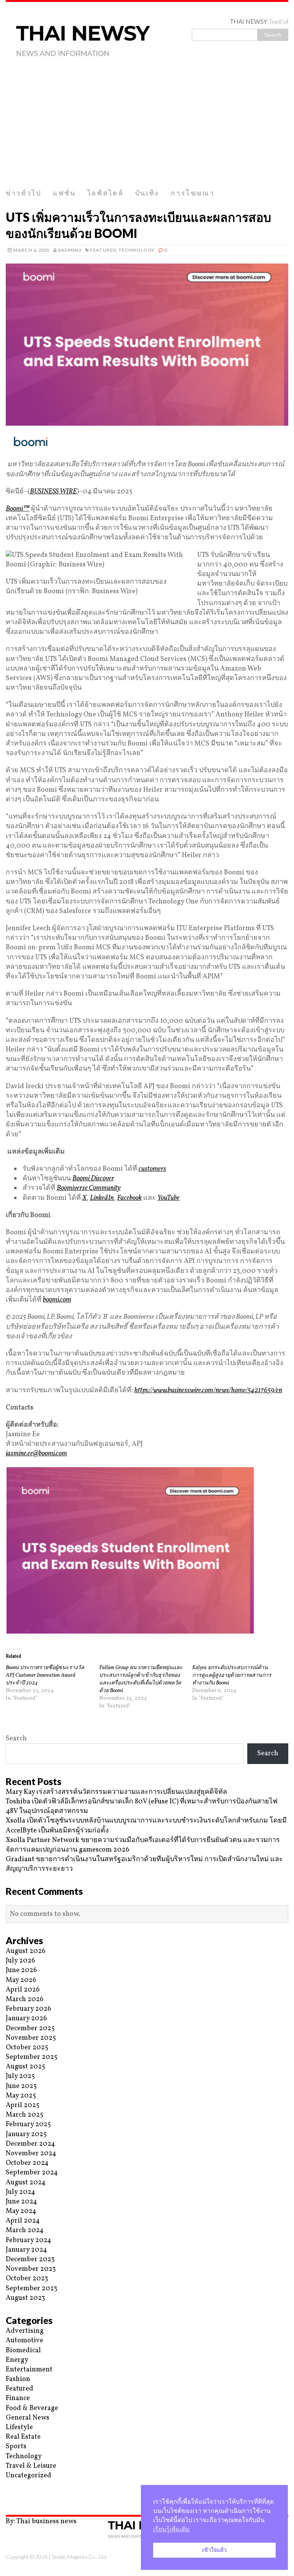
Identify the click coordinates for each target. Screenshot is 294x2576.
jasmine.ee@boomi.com (36, 1454)
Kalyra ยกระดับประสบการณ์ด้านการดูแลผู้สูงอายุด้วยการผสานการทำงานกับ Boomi (232, 1675)
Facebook (129, 1198)
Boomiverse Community (89, 1188)
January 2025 (26, 2134)
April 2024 (23, 2221)
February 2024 (29, 2240)
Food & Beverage (32, 2408)
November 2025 (31, 2038)
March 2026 (25, 1999)
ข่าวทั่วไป (24, 193)
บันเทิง (147, 193)
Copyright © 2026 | (29, 2557)
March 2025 (24, 2115)
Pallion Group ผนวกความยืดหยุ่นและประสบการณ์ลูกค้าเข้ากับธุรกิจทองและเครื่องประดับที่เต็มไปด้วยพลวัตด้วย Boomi (141, 1679)
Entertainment (29, 2370)
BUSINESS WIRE (53, 492)
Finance (18, 2398)
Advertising (25, 2331)
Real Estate (23, 2437)
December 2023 (30, 2259)
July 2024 (20, 2192)
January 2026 (26, 2019)
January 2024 (26, 2250)
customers (152, 1169)
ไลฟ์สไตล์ (105, 193)
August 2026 (26, 1951)
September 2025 (32, 2057)
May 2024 (21, 2211)
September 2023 (32, 2289)
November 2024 (31, 2154)
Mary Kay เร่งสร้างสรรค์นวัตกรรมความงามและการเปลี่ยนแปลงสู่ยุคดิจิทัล (116, 1792)
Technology (136, 250)
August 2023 (25, 2298)
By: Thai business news (41, 2521)
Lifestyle (19, 2427)
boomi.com (57, 1300)
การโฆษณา (193, 193)
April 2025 (23, 2105)
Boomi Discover (93, 1179)
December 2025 (30, 2028)
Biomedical (23, 2351)
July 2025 (20, 2076)
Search (16, 1739)
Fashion (18, 2379)
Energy (17, 2360)
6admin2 (69, 250)
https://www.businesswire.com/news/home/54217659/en (208, 1391)
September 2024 (32, 2173)
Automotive (24, 2341)
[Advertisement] (147, 127)
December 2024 (30, 2144)
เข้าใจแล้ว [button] (214, 2550)
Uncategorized (29, 2476)
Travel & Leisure (31, 2466)
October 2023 (27, 2279)
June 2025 (21, 2086)
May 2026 (21, 1980)
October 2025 (27, 2048)
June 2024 (21, 2202)
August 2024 (26, 2183)
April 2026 (23, 1990)
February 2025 (28, 2124)
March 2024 (25, 2230)
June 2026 (21, 1970)
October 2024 (27, 2163)
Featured (103, 250)
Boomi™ (18, 509)
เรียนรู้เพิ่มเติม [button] (171, 2529)
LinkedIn (102, 1198)
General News (28, 2418)
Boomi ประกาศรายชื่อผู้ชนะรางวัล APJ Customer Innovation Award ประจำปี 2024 (45, 1675)
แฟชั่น (64, 193)
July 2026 (20, 1961)
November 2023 (31, 2269)
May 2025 (21, 2096)
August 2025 (25, 2067)
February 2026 (29, 2009)
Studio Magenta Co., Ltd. (79, 2557)
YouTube (168, 1198)
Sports (16, 2447)
